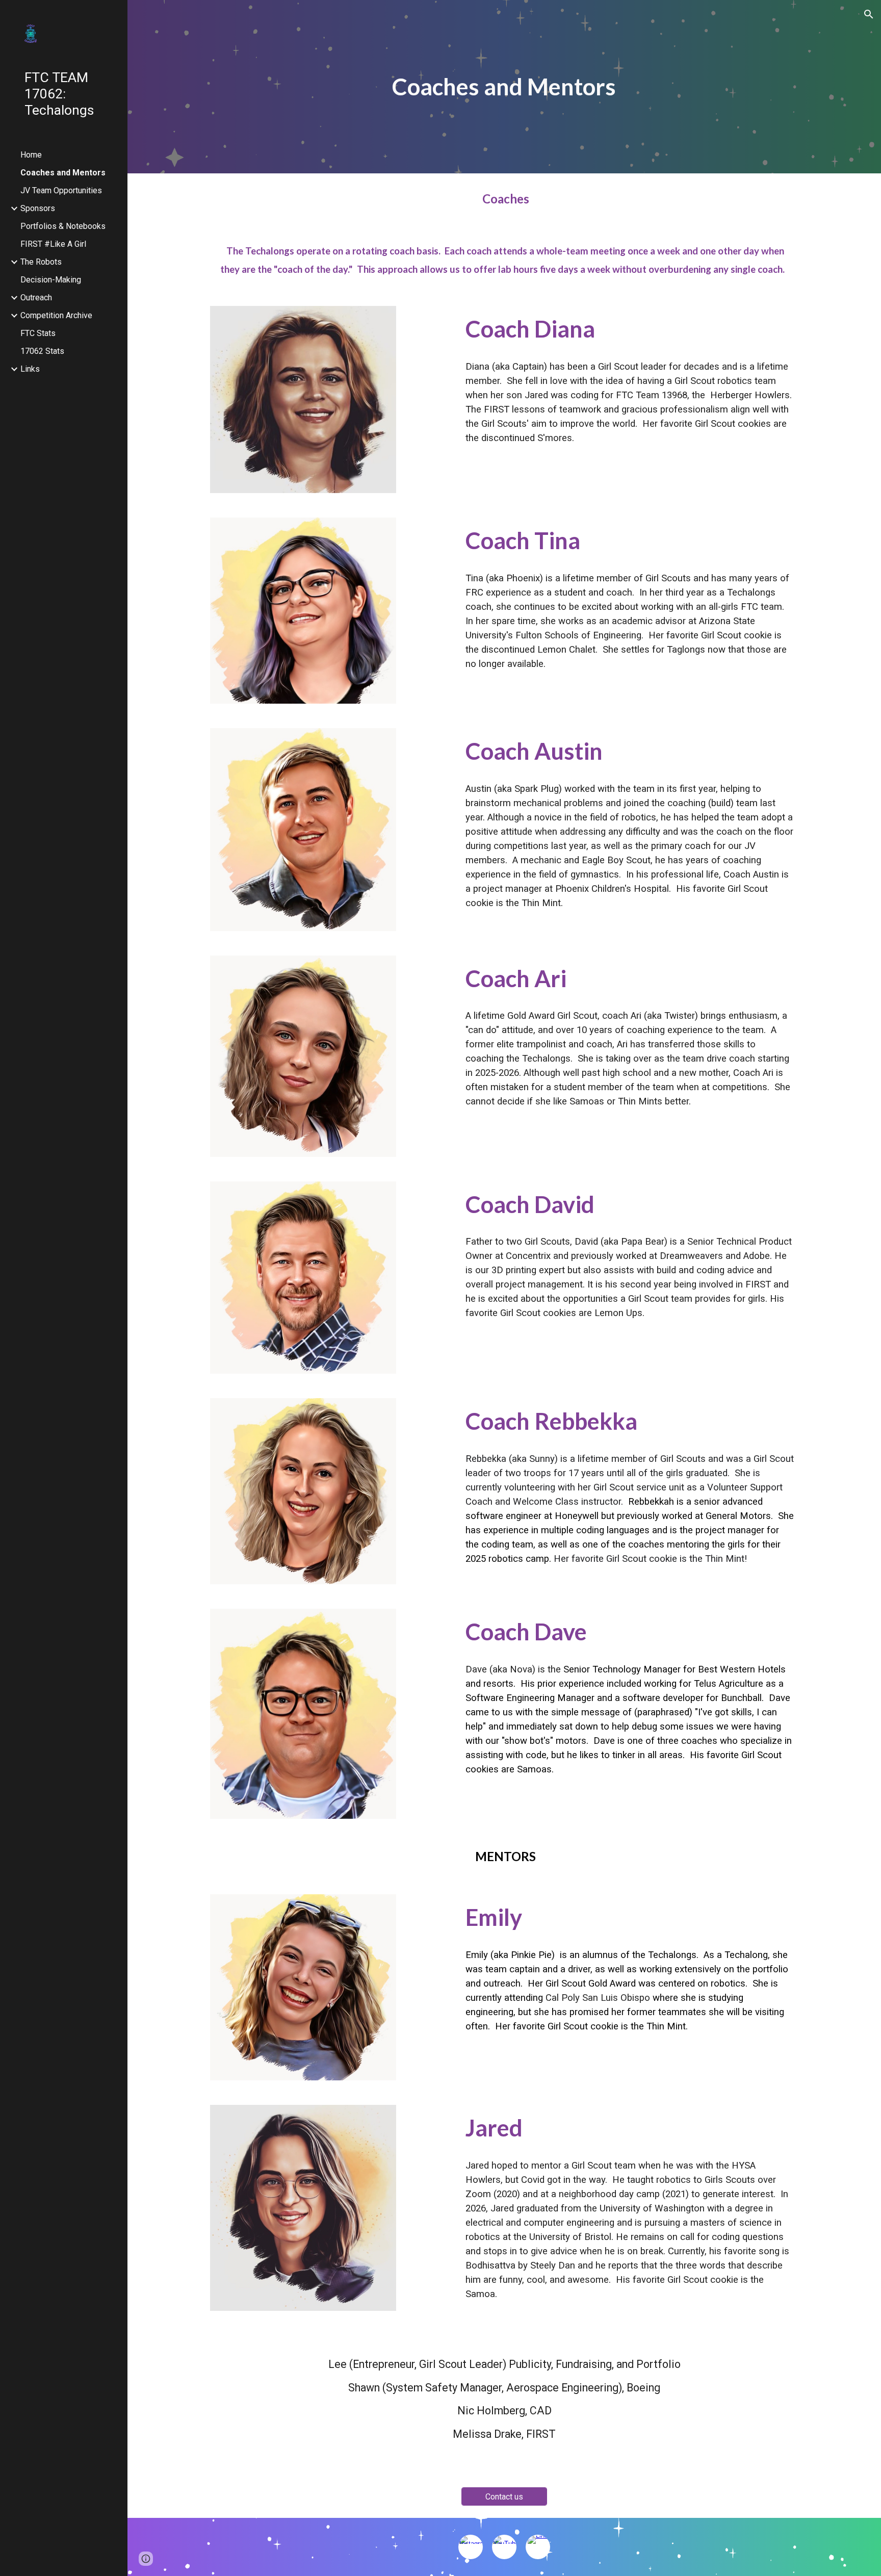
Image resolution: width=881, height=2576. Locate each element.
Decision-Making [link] (51, 280)
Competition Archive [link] (56, 315)
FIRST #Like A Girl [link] (53, 244)
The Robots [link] (41, 262)
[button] (869, 14)
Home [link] (31, 155)
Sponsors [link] (38, 208)
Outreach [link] (36, 298)
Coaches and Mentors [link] (63, 173)
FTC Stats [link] (38, 333)
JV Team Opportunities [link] (61, 190)
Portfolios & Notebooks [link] (63, 226)
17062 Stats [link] (42, 351)
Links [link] (30, 369)
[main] (504, 87)
